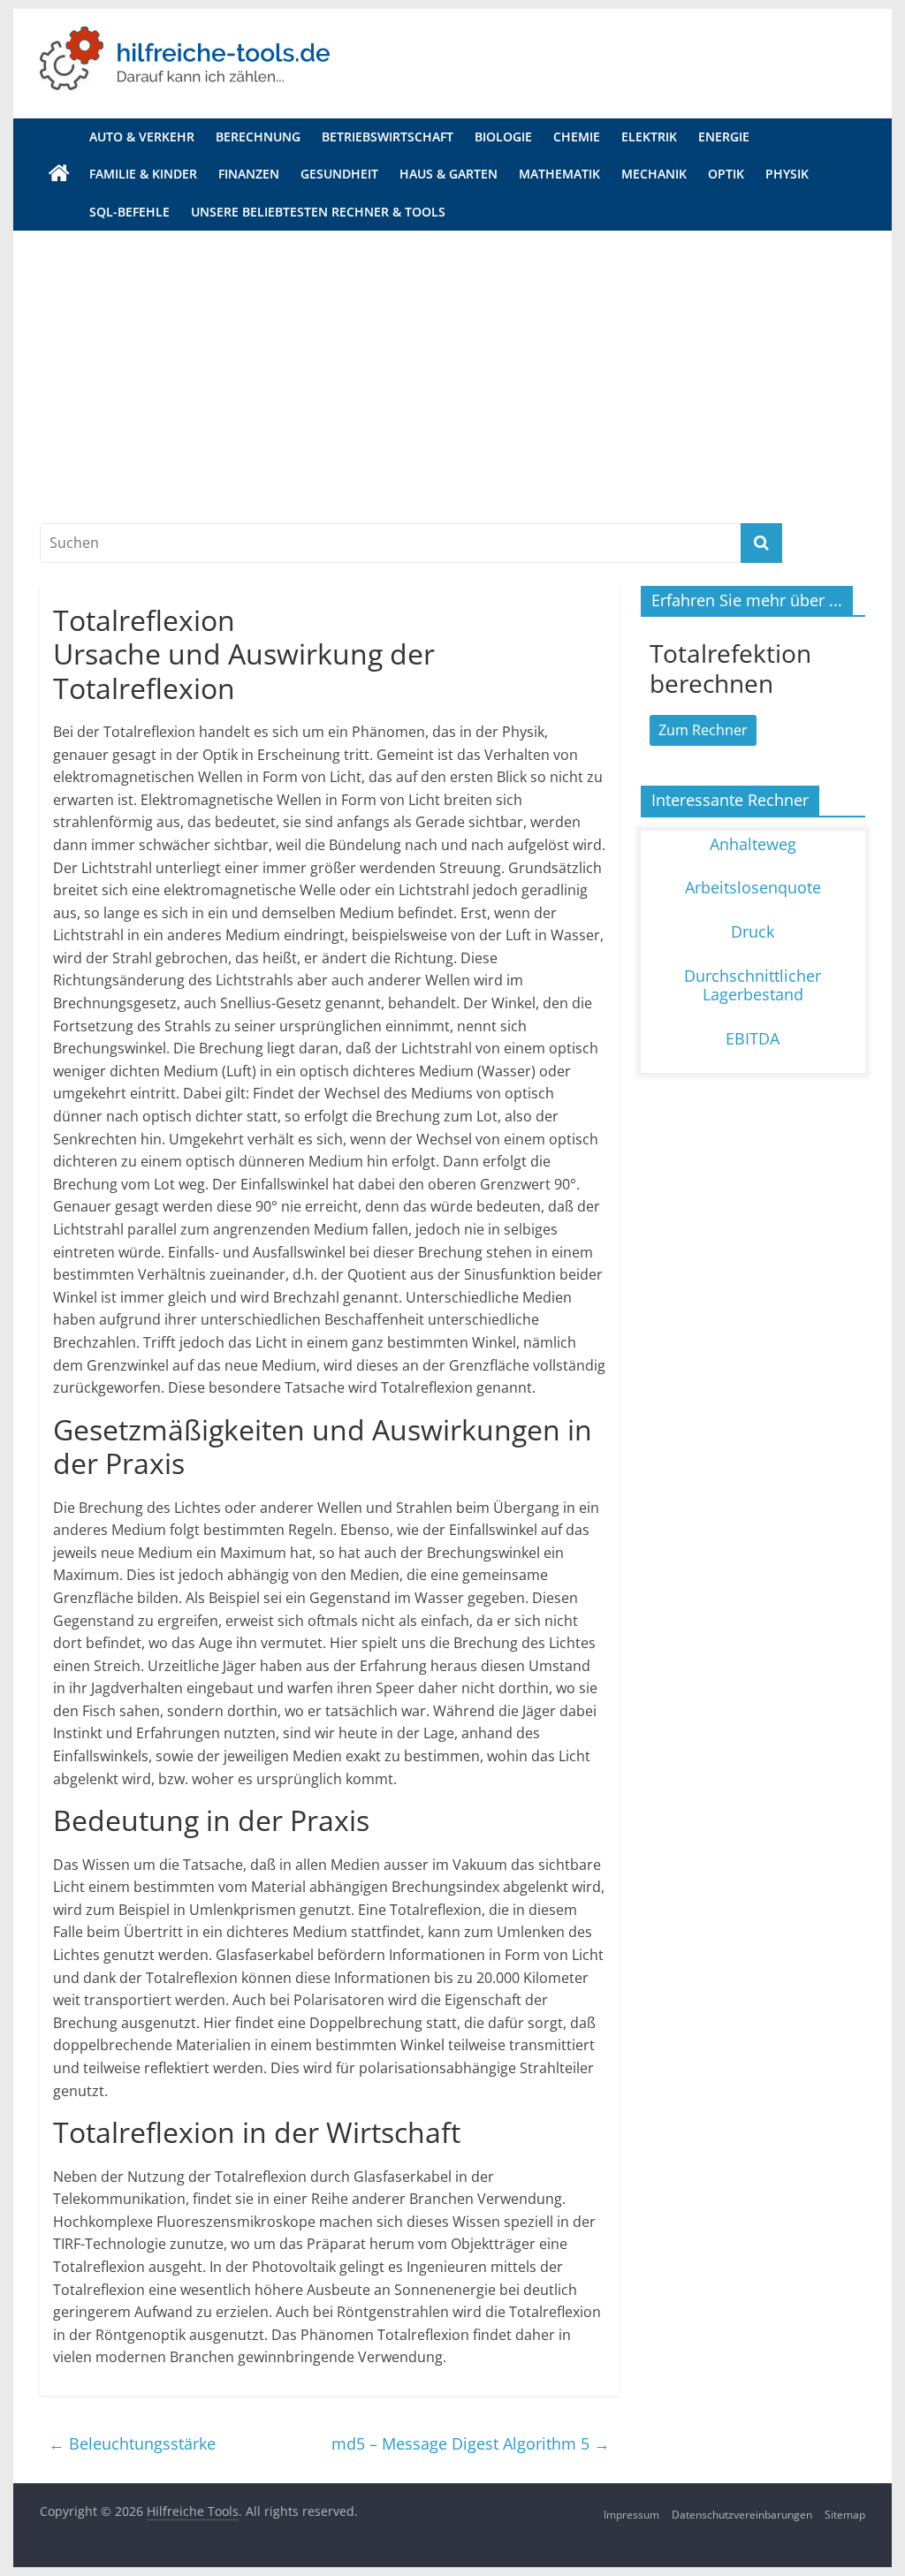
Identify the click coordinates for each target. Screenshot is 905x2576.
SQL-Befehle (129, 212)
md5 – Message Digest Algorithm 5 (471, 2443)
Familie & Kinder (143, 174)
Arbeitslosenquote (753, 887)
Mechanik (654, 174)
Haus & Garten (449, 174)
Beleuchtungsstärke (132, 2443)
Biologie (503, 137)
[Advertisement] (452, 363)
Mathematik (559, 174)
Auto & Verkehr (142, 137)
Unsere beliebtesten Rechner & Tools (318, 212)
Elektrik (649, 137)
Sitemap (845, 2515)
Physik (787, 174)
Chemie (577, 137)
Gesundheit (339, 174)
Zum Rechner (703, 730)
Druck (753, 931)
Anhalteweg (753, 844)
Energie (724, 137)
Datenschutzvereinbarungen (742, 2515)
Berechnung (258, 137)
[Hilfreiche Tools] (59, 174)
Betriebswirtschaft (388, 137)
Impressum (631, 2515)
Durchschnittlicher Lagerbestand (753, 985)
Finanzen (249, 174)
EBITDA (753, 1038)
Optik (726, 174)
